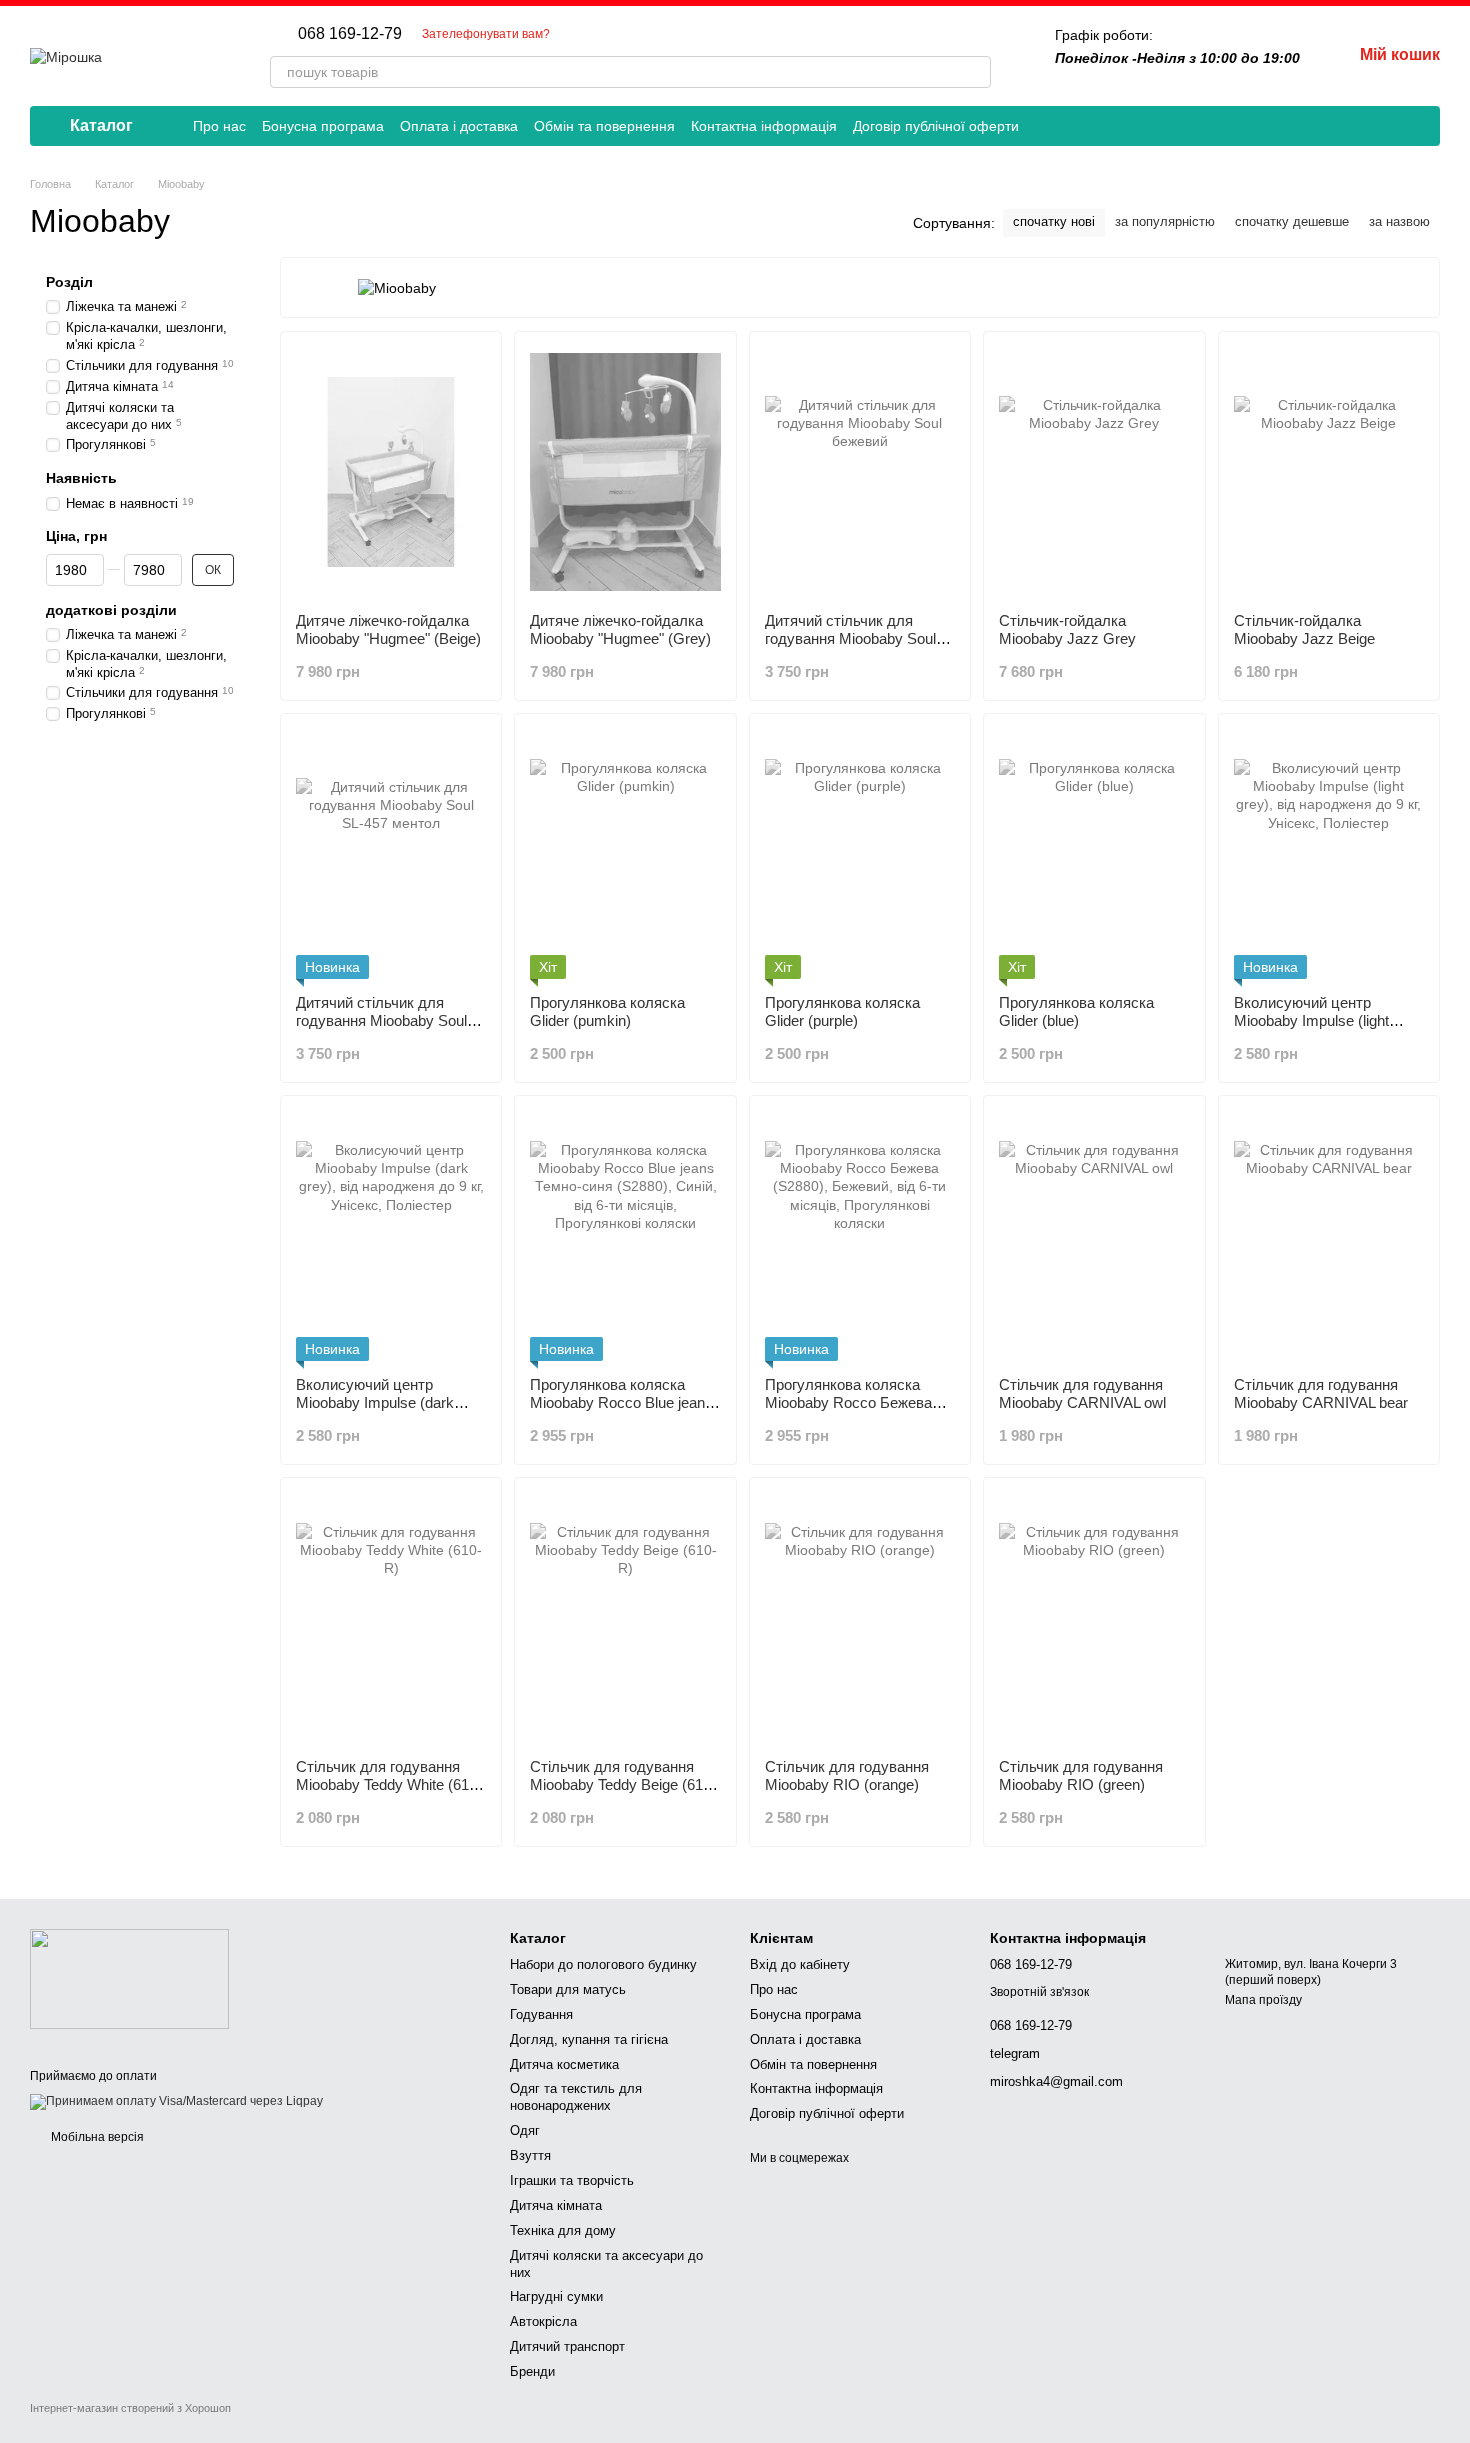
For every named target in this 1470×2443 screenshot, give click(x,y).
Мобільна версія (96, 2137)
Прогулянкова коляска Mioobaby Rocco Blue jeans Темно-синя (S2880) (621, 1402)
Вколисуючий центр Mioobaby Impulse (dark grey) (375, 1402)
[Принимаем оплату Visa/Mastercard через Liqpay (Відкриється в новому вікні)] (176, 2102)
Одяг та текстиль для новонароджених (576, 2097)
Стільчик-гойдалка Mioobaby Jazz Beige (1304, 629)
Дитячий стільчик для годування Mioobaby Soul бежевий (850, 638)
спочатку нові (1054, 221)
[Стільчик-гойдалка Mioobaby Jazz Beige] (1329, 472)
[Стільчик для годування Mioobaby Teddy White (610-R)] (391, 1618)
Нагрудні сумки (556, 2296)
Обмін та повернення (604, 126)
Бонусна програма (323, 126)
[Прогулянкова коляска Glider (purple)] (860, 854)
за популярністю (1165, 221)
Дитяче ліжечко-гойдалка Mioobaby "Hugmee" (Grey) (620, 629)
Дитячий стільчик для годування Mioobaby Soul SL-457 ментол (381, 1020)
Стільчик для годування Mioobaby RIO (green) (1081, 1775)
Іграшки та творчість (572, 2180)
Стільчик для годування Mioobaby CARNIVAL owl (1082, 1393)
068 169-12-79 (350, 34)
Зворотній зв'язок (1039, 1992)
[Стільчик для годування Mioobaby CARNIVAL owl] (1094, 1236)
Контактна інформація (764, 126)
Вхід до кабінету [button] (800, 1964)
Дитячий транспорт (567, 2346)
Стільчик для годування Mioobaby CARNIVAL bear (1321, 1393)
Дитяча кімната (556, 2205)
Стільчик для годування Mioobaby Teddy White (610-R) (389, 1784)
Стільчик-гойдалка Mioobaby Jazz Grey (1067, 629)
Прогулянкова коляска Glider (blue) (1076, 1011)
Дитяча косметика (564, 2064)
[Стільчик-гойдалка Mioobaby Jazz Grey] (1094, 472)
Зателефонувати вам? (486, 34)
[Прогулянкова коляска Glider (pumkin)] (625, 854)
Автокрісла (543, 2321)
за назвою (1399, 221)
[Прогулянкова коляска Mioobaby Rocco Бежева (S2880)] (860, 1236)
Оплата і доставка (459, 126)
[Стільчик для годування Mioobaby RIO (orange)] (860, 1618)
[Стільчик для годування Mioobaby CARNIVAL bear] (1329, 1236)
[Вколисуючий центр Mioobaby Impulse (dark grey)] (391, 1236)
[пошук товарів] (975, 72)
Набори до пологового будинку (603, 1964)
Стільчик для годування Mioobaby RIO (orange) (847, 1775)
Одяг (525, 2130)
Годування (541, 2014)
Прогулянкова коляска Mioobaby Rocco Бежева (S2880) (848, 1402)
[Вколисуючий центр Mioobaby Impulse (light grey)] (1329, 854)
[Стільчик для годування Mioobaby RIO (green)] (1094, 1618)
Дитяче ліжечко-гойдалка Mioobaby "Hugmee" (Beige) (388, 629)
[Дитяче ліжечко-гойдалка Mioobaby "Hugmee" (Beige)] (391, 472)
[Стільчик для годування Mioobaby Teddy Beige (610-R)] (625, 1618)
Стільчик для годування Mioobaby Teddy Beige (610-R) (623, 1784)
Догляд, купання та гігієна (589, 2039)
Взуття (530, 2155)
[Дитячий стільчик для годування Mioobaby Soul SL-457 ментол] (391, 854)
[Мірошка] (129, 1978)
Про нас (219, 126)
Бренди (532, 2371)
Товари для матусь (568, 1989)
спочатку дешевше (1292, 221)
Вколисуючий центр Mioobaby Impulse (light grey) (1311, 1020)
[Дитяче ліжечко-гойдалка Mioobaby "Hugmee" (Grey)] (625, 472)
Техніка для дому (563, 2230)
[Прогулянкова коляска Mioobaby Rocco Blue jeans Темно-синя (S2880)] (625, 1236)
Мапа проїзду (1263, 2000)
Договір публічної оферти (936, 126)
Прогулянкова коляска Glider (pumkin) (607, 1011)
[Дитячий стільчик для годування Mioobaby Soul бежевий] (860, 472)
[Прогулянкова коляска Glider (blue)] (1094, 854)
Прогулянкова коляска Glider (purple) (842, 1011)
